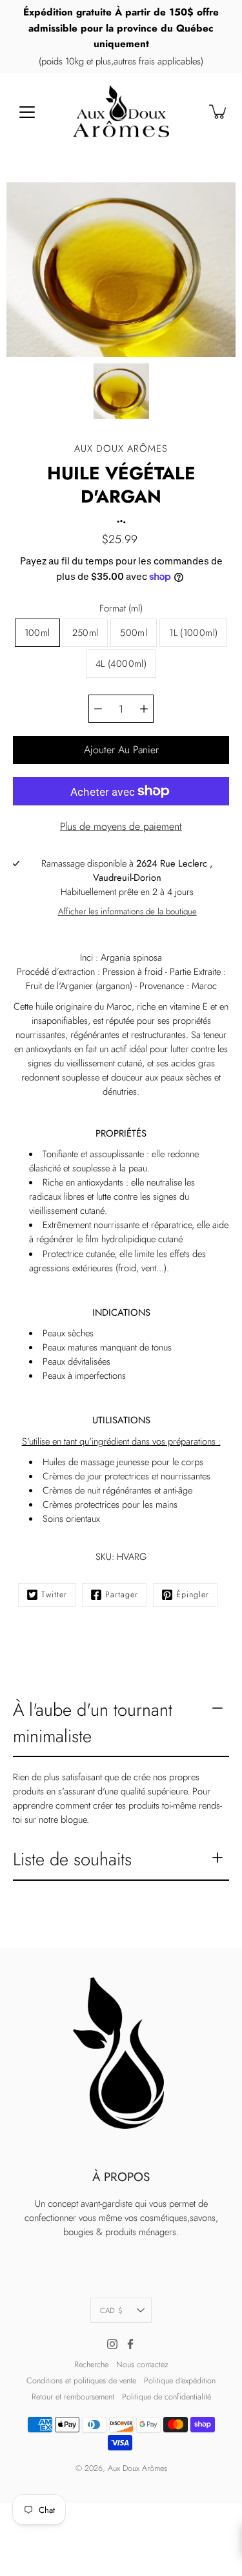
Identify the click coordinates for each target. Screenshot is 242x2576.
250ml (86, 633)
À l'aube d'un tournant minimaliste (93, 1723)
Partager (122, 1595)
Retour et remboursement (73, 2397)
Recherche (91, 2365)
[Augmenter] (144, 709)
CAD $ (111, 2310)
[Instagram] (112, 2344)
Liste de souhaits (72, 1859)
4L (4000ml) (121, 664)
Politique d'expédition (180, 2381)
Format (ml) (121, 608)
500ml (134, 633)
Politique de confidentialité (166, 2397)
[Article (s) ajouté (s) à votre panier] (219, 111)
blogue (74, 1820)
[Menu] (27, 112)
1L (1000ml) (193, 633)
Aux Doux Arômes (137, 2468)
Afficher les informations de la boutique (127, 911)
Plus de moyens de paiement (121, 826)
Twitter (54, 1595)
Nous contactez (142, 2365)
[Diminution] (98, 709)
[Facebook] (130, 2344)
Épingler (193, 1595)
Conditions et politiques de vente (81, 2381)
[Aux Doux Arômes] (121, 111)
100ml (37, 633)
